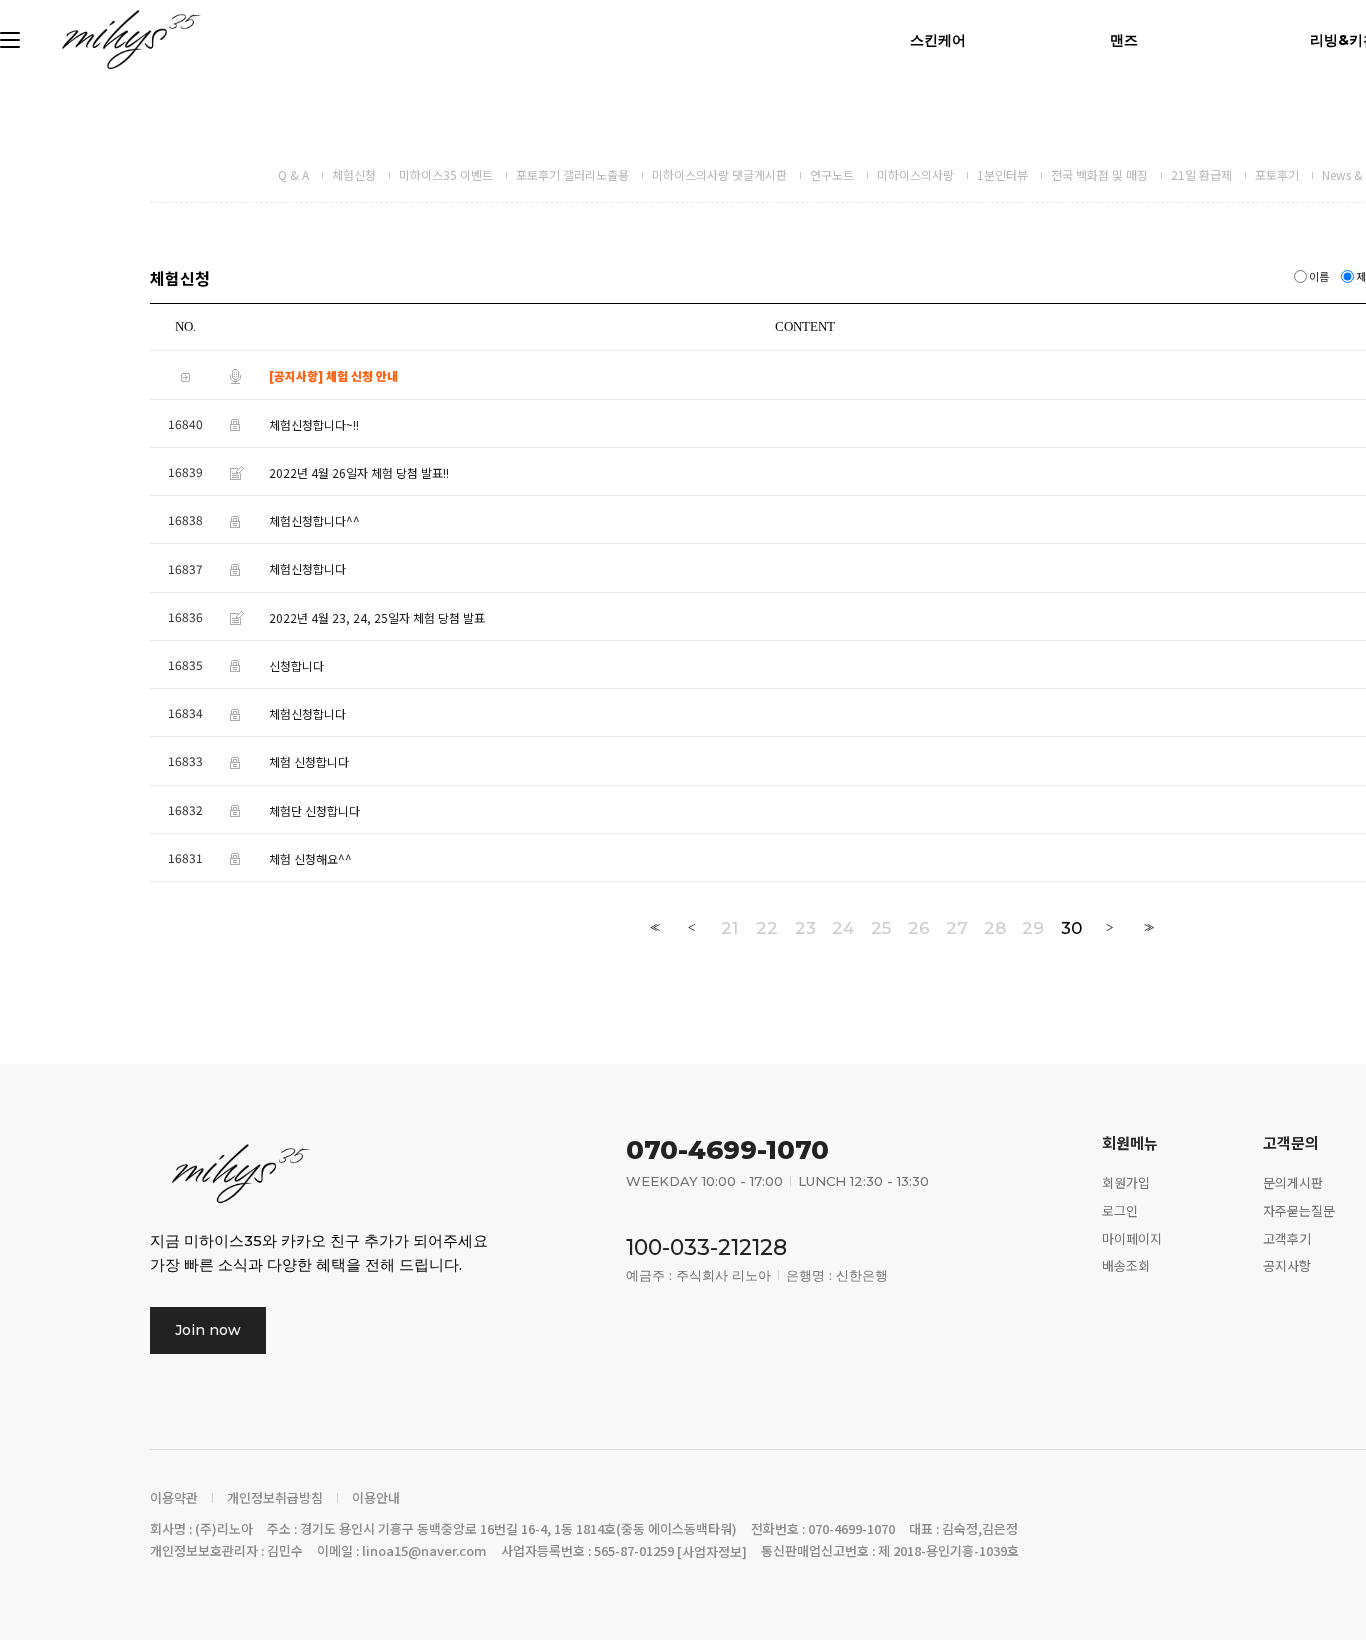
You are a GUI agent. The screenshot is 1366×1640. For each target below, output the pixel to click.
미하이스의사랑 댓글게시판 (719, 174)
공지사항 (1287, 1265)
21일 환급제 (1201, 174)
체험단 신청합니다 (314, 810)
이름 (1319, 276)
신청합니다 (296, 665)
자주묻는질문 (1299, 1209)
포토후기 (1277, 174)
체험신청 (354, 174)
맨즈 (1124, 40)
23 (805, 928)
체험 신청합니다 (309, 762)
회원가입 (1126, 1181)
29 (1033, 928)
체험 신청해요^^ (310, 858)
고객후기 (1287, 1237)
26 (919, 928)
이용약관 (174, 1498)
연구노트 (832, 174)
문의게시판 (1293, 1181)
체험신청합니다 (307, 569)
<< (653, 927)
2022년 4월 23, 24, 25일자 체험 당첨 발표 (377, 617)
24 (843, 928)
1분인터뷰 (1002, 174)
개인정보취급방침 (275, 1498)
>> (1147, 927)
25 (881, 928)
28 (995, 928)
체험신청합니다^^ (314, 520)
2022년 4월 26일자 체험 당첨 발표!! (359, 472)
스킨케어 (938, 40)
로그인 (1120, 1209)
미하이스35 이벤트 (446, 174)
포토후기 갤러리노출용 (572, 174)
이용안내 (376, 1498)
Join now (208, 1330)
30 (1071, 928)
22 (767, 928)
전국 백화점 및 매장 (1099, 174)
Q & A (293, 174)
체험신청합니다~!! (314, 424)
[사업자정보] (712, 1551)
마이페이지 (1132, 1237)
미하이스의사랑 (915, 174)
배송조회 (1126, 1265)
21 (729, 928)
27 (957, 928)
